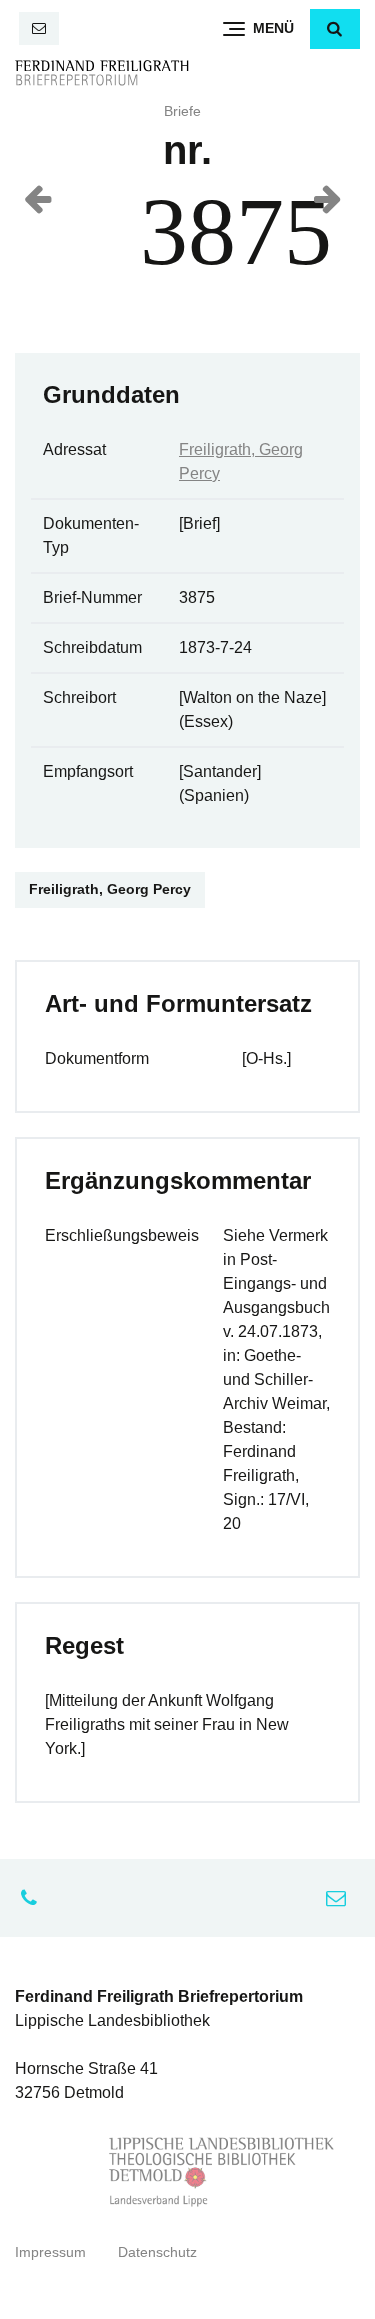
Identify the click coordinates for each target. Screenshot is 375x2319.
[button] (335, 29)
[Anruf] (34, 1898)
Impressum (50, 2252)
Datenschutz (157, 2252)
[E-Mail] (39, 28)
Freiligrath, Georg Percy (110, 889)
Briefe (182, 111)
